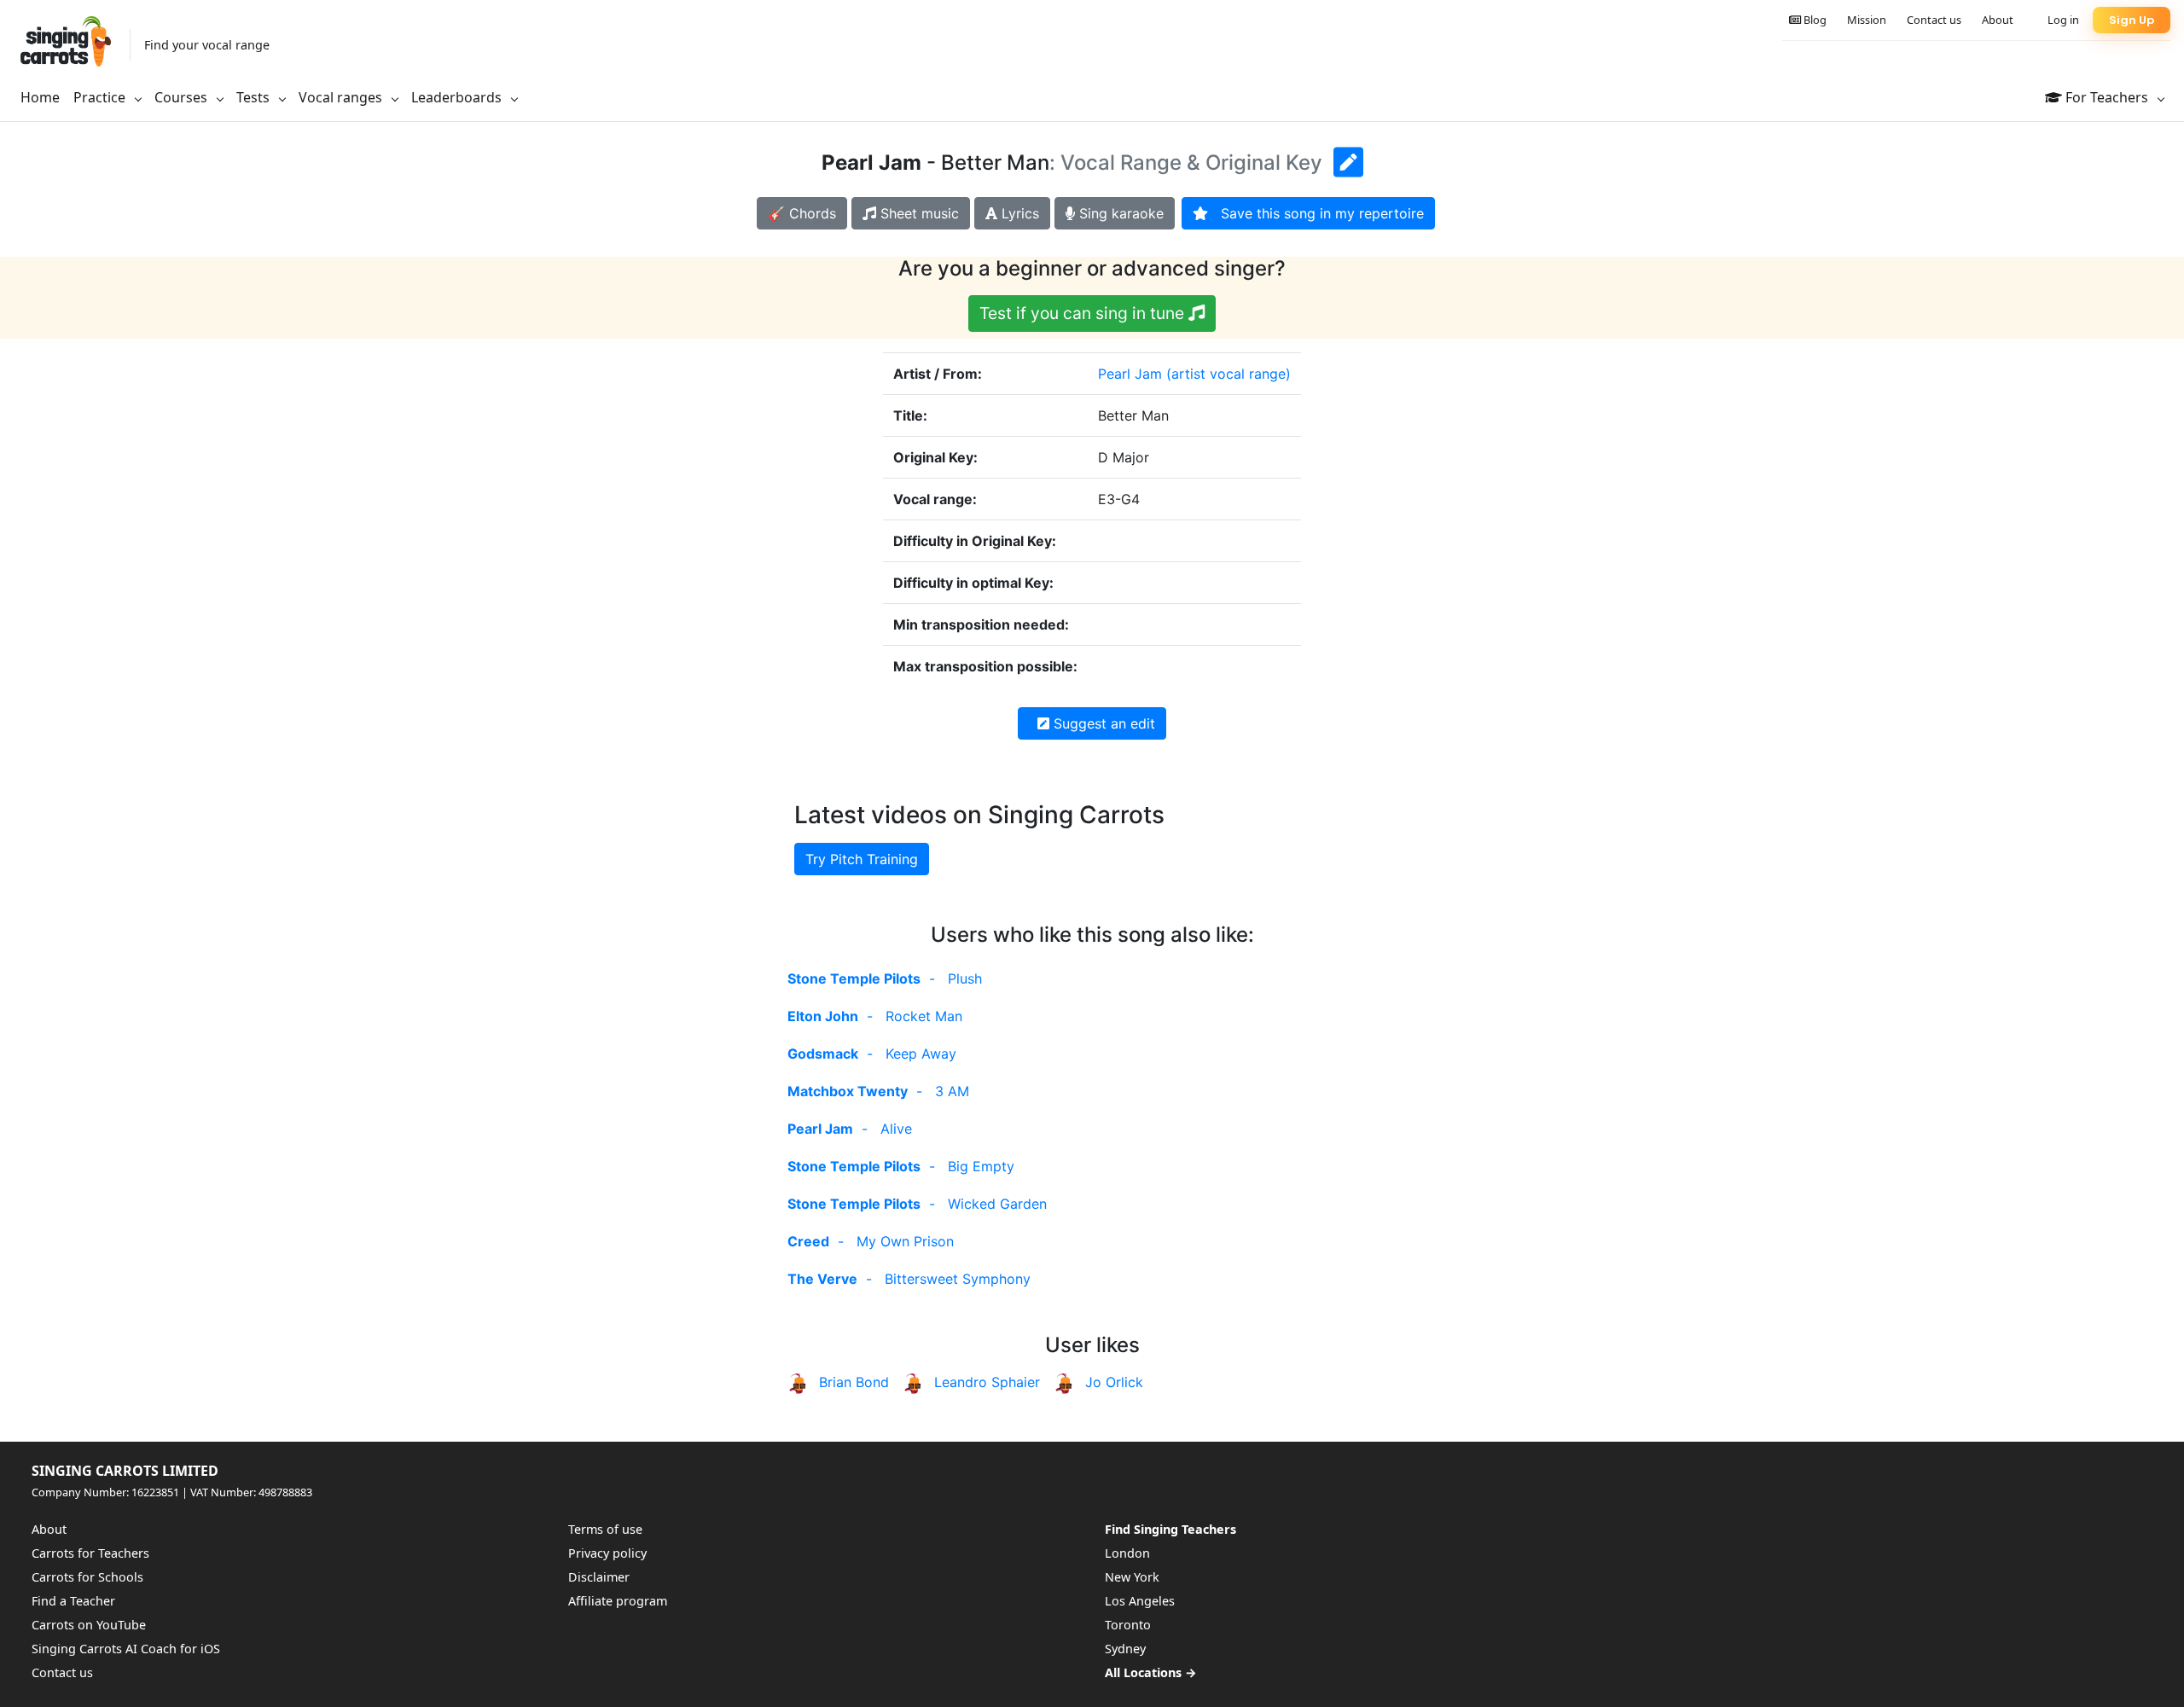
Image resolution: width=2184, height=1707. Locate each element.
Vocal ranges (342, 97)
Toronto (1128, 1625)
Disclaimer (599, 1577)
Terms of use (605, 1529)
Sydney (1125, 1649)
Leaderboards (458, 97)
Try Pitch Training (862, 859)
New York (1132, 1577)
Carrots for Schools (87, 1577)
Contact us (1934, 20)
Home (40, 97)
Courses (183, 97)
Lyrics (1018, 213)
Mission (1867, 20)
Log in (2063, 20)
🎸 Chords (802, 213)
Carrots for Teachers (90, 1553)
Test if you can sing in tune (1084, 313)
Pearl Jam (1130, 374)
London (1127, 1553)
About (1998, 20)
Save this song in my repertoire (1316, 213)
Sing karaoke (1119, 213)
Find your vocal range (207, 45)
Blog (1814, 20)
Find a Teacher (73, 1601)
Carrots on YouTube (89, 1625)
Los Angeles (1140, 1601)
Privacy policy (607, 1553)
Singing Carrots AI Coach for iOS (126, 1649)
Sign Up (2132, 20)
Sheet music (918, 213)
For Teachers (2107, 97)
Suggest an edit (1102, 723)
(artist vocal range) (1228, 374)
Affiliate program (618, 1601)
